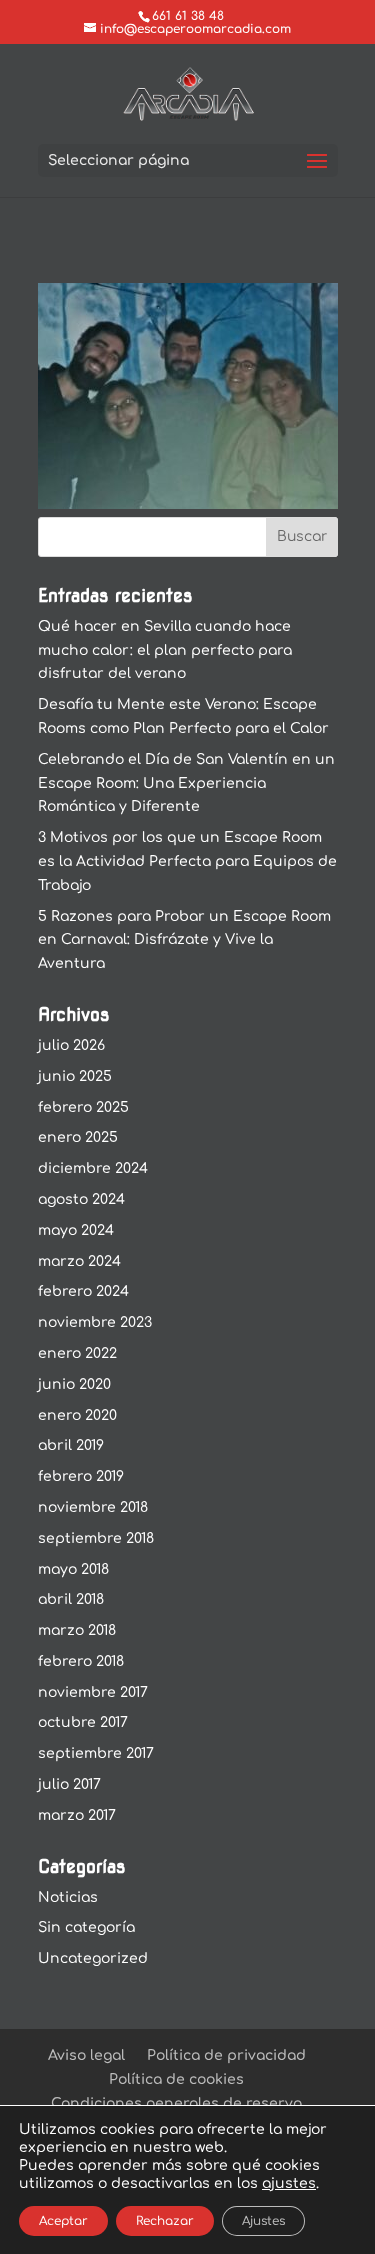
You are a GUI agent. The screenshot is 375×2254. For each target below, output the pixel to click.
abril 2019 (71, 1445)
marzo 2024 (79, 1261)
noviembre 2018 (93, 1507)
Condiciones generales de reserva (176, 2103)
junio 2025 (75, 1076)
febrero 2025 (83, 1107)
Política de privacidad (226, 2055)
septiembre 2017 (96, 1753)
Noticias (68, 1897)
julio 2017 (69, 1784)
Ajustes (263, 2221)
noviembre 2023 (95, 1322)
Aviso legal (86, 2055)
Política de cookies (176, 2079)
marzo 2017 (77, 1815)
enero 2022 (77, 1353)
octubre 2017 (83, 1722)
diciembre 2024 (93, 1168)
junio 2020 (74, 1384)
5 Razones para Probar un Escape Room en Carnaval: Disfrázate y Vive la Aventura (184, 940)
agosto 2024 (81, 1199)
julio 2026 (71, 1045)
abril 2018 (71, 1599)
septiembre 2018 (96, 1538)
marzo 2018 (77, 1630)
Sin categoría (86, 1927)
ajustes (289, 2183)
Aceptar (63, 2221)
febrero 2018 (81, 1661)
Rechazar (165, 2221)
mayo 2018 (73, 1569)
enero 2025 (78, 1137)
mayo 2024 (76, 1230)
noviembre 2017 (93, 1692)
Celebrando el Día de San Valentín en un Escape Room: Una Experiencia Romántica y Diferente (186, 783)
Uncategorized (93, 1958)
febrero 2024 (83, 1291)
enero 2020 (77, 1415)
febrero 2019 (81, 1476)
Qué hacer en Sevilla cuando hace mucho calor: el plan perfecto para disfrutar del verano (165, 650)
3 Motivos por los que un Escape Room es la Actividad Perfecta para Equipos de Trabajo (187, 861)
